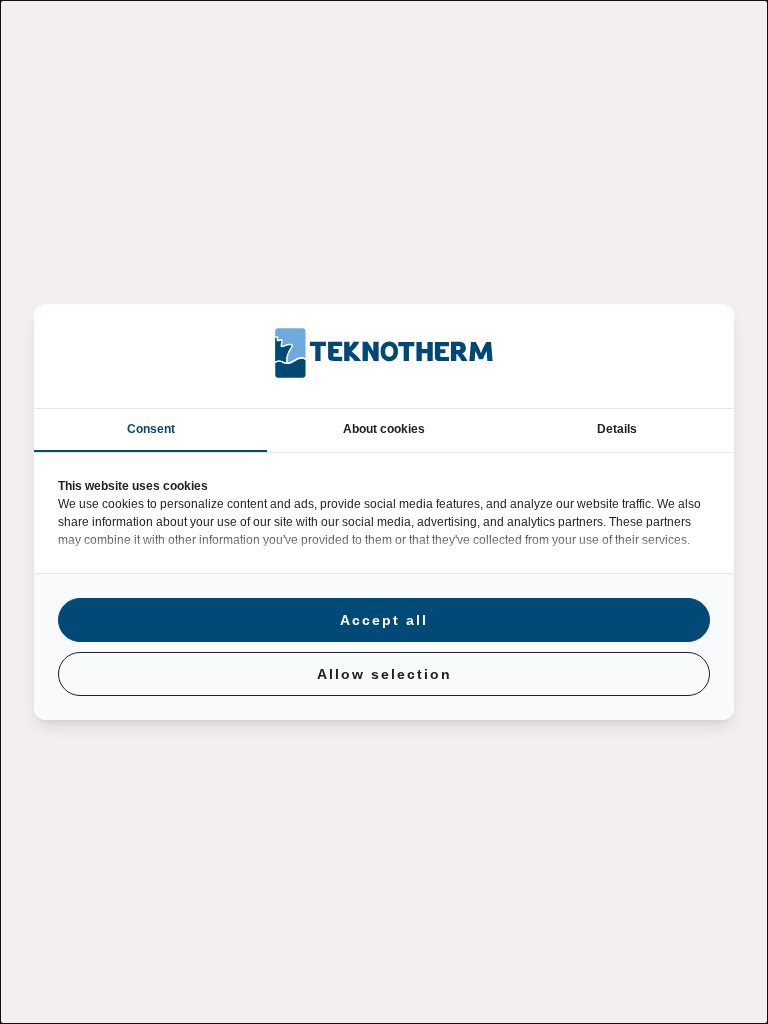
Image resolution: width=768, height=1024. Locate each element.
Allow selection (384, 674)
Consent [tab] (151, 429)
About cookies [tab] (384, 429)
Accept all (384, 620)
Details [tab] (617, 429)
